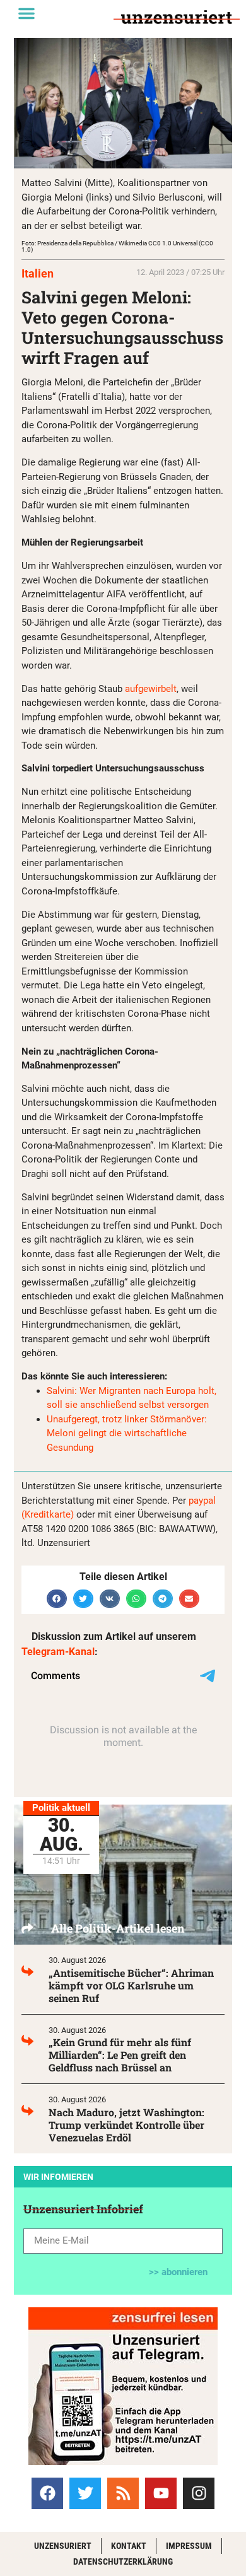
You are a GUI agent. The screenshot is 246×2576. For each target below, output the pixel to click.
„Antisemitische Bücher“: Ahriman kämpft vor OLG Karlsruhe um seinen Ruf (131, 1985)
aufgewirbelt (151, 689)
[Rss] (123, 2493)
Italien (38, 273)
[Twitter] (85, 2493)
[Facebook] (47, 2493)
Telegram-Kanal (58, 1652)
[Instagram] (199, 2493)
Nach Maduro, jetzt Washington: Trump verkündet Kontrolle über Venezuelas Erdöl (126, 2125)
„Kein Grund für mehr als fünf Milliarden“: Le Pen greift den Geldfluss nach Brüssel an (120, 2055)
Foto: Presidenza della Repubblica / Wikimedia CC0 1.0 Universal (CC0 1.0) (117, 246)
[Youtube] (161, 2493)
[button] (26, 13)
